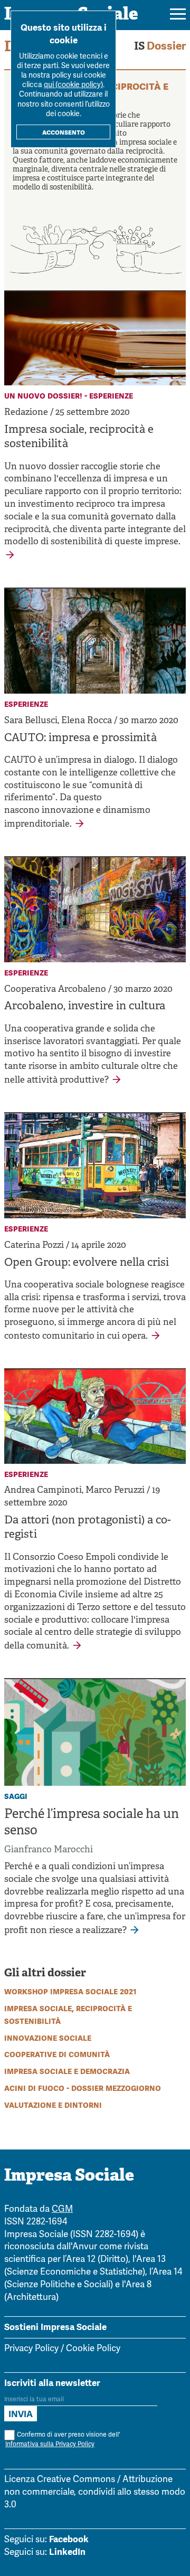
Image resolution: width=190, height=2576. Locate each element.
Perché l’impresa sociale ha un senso (92, 1823)
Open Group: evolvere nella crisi (87, 1263)
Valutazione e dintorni (53, 2105)
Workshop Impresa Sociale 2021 (70, 1991)
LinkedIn (67, 2552)
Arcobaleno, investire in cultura (85, 1007)
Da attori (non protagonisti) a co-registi (88, 1528)
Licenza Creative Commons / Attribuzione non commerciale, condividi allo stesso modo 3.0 (95, 2492)
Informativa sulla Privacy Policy (50, 2444)
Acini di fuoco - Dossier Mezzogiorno (83, 2088)
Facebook (69, 2539)
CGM (62, 2209)
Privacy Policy (31, 2349)
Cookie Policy (93, 2349)
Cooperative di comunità (57, 2054)
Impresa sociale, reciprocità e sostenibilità (79, 437)
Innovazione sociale (48, 2038)
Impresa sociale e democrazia (67, 2071)
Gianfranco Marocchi (49, 1850)
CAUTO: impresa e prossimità (80, 738)
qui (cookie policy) (73, 85)
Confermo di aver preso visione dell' (63, 2440)
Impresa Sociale (69, 2176)
